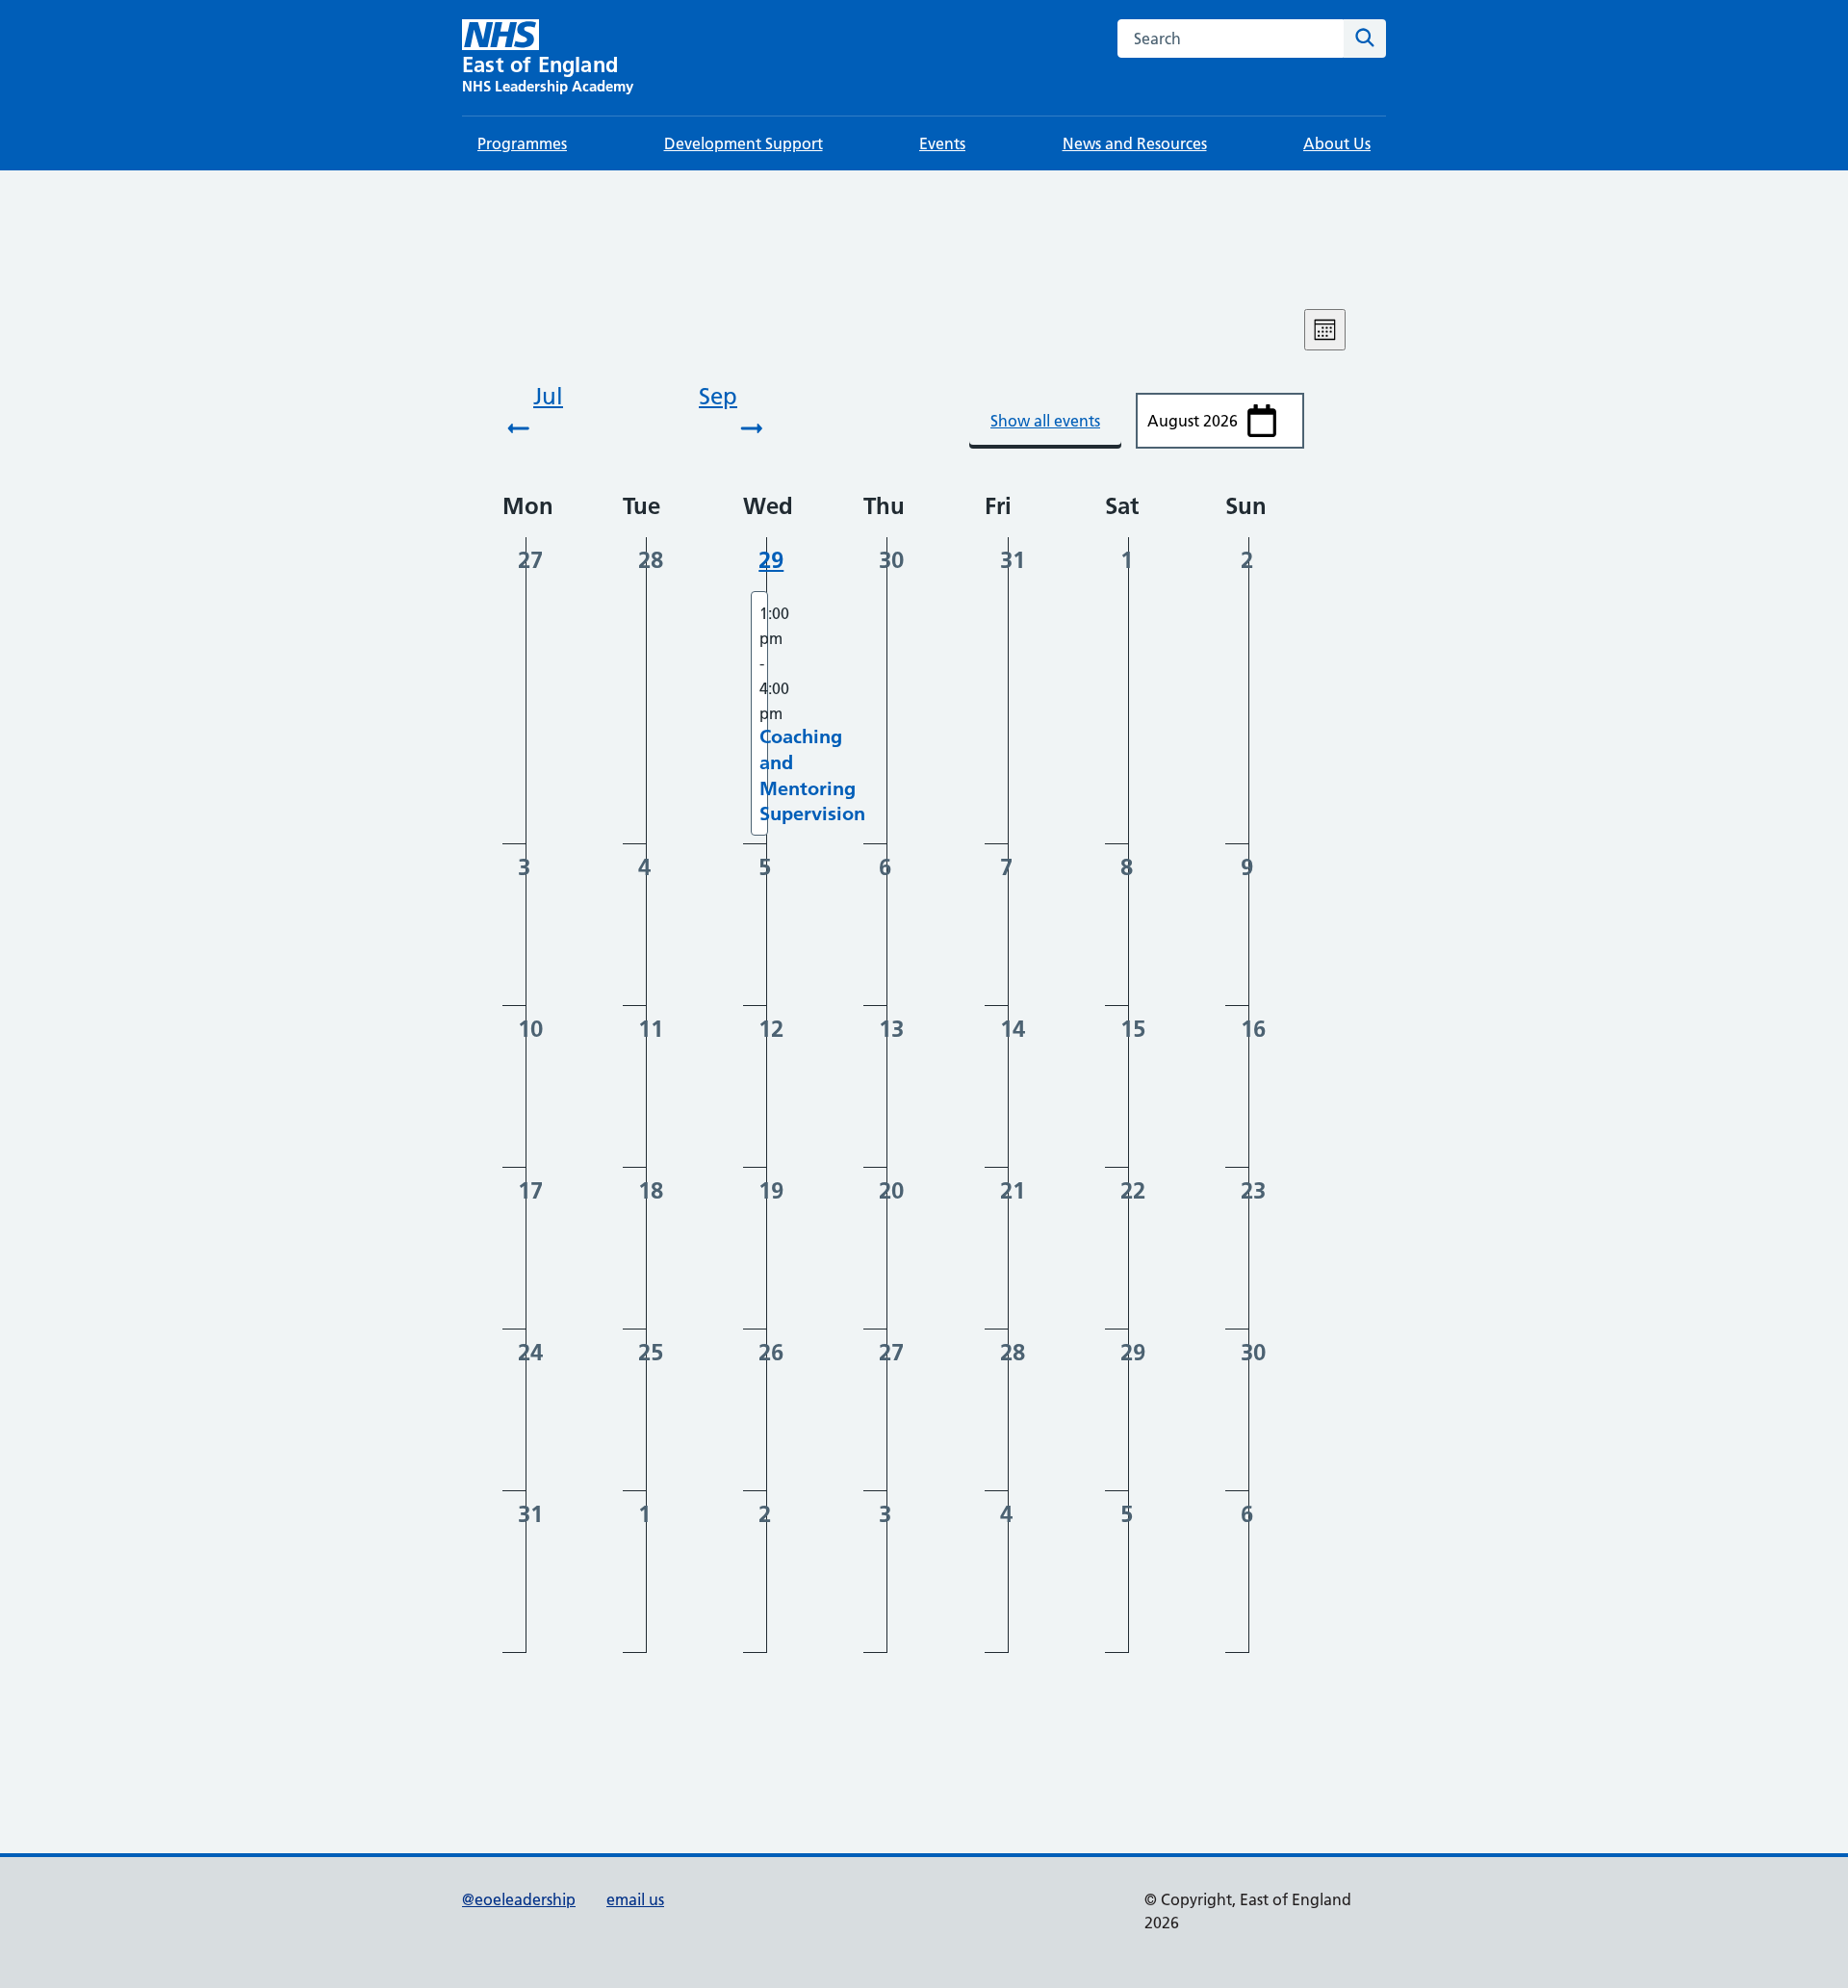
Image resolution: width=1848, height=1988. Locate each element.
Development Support (744, 143)
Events (942, 143)
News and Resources (1135, 143)
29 (771, 560)
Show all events (1045, 421)
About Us (1337, 143)
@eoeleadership (519, 1899)
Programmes (522, 143)
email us (635, 1899)
